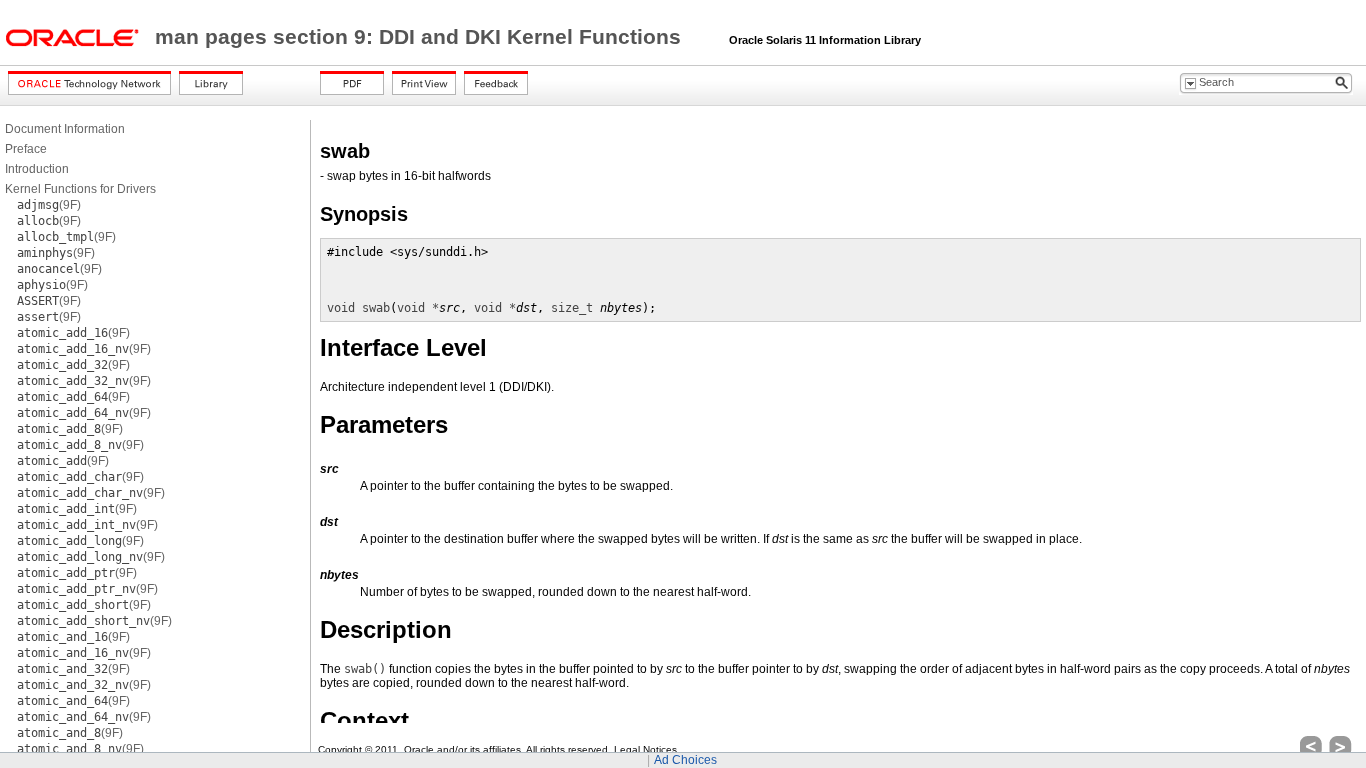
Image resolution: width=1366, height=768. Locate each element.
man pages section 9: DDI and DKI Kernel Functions (421, 37)
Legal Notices (645, 749)
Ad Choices (685, 760)
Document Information (65, 129)
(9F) (49, 205)
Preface (26, 149)
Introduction (37, 169)
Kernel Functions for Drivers (80, 189)
